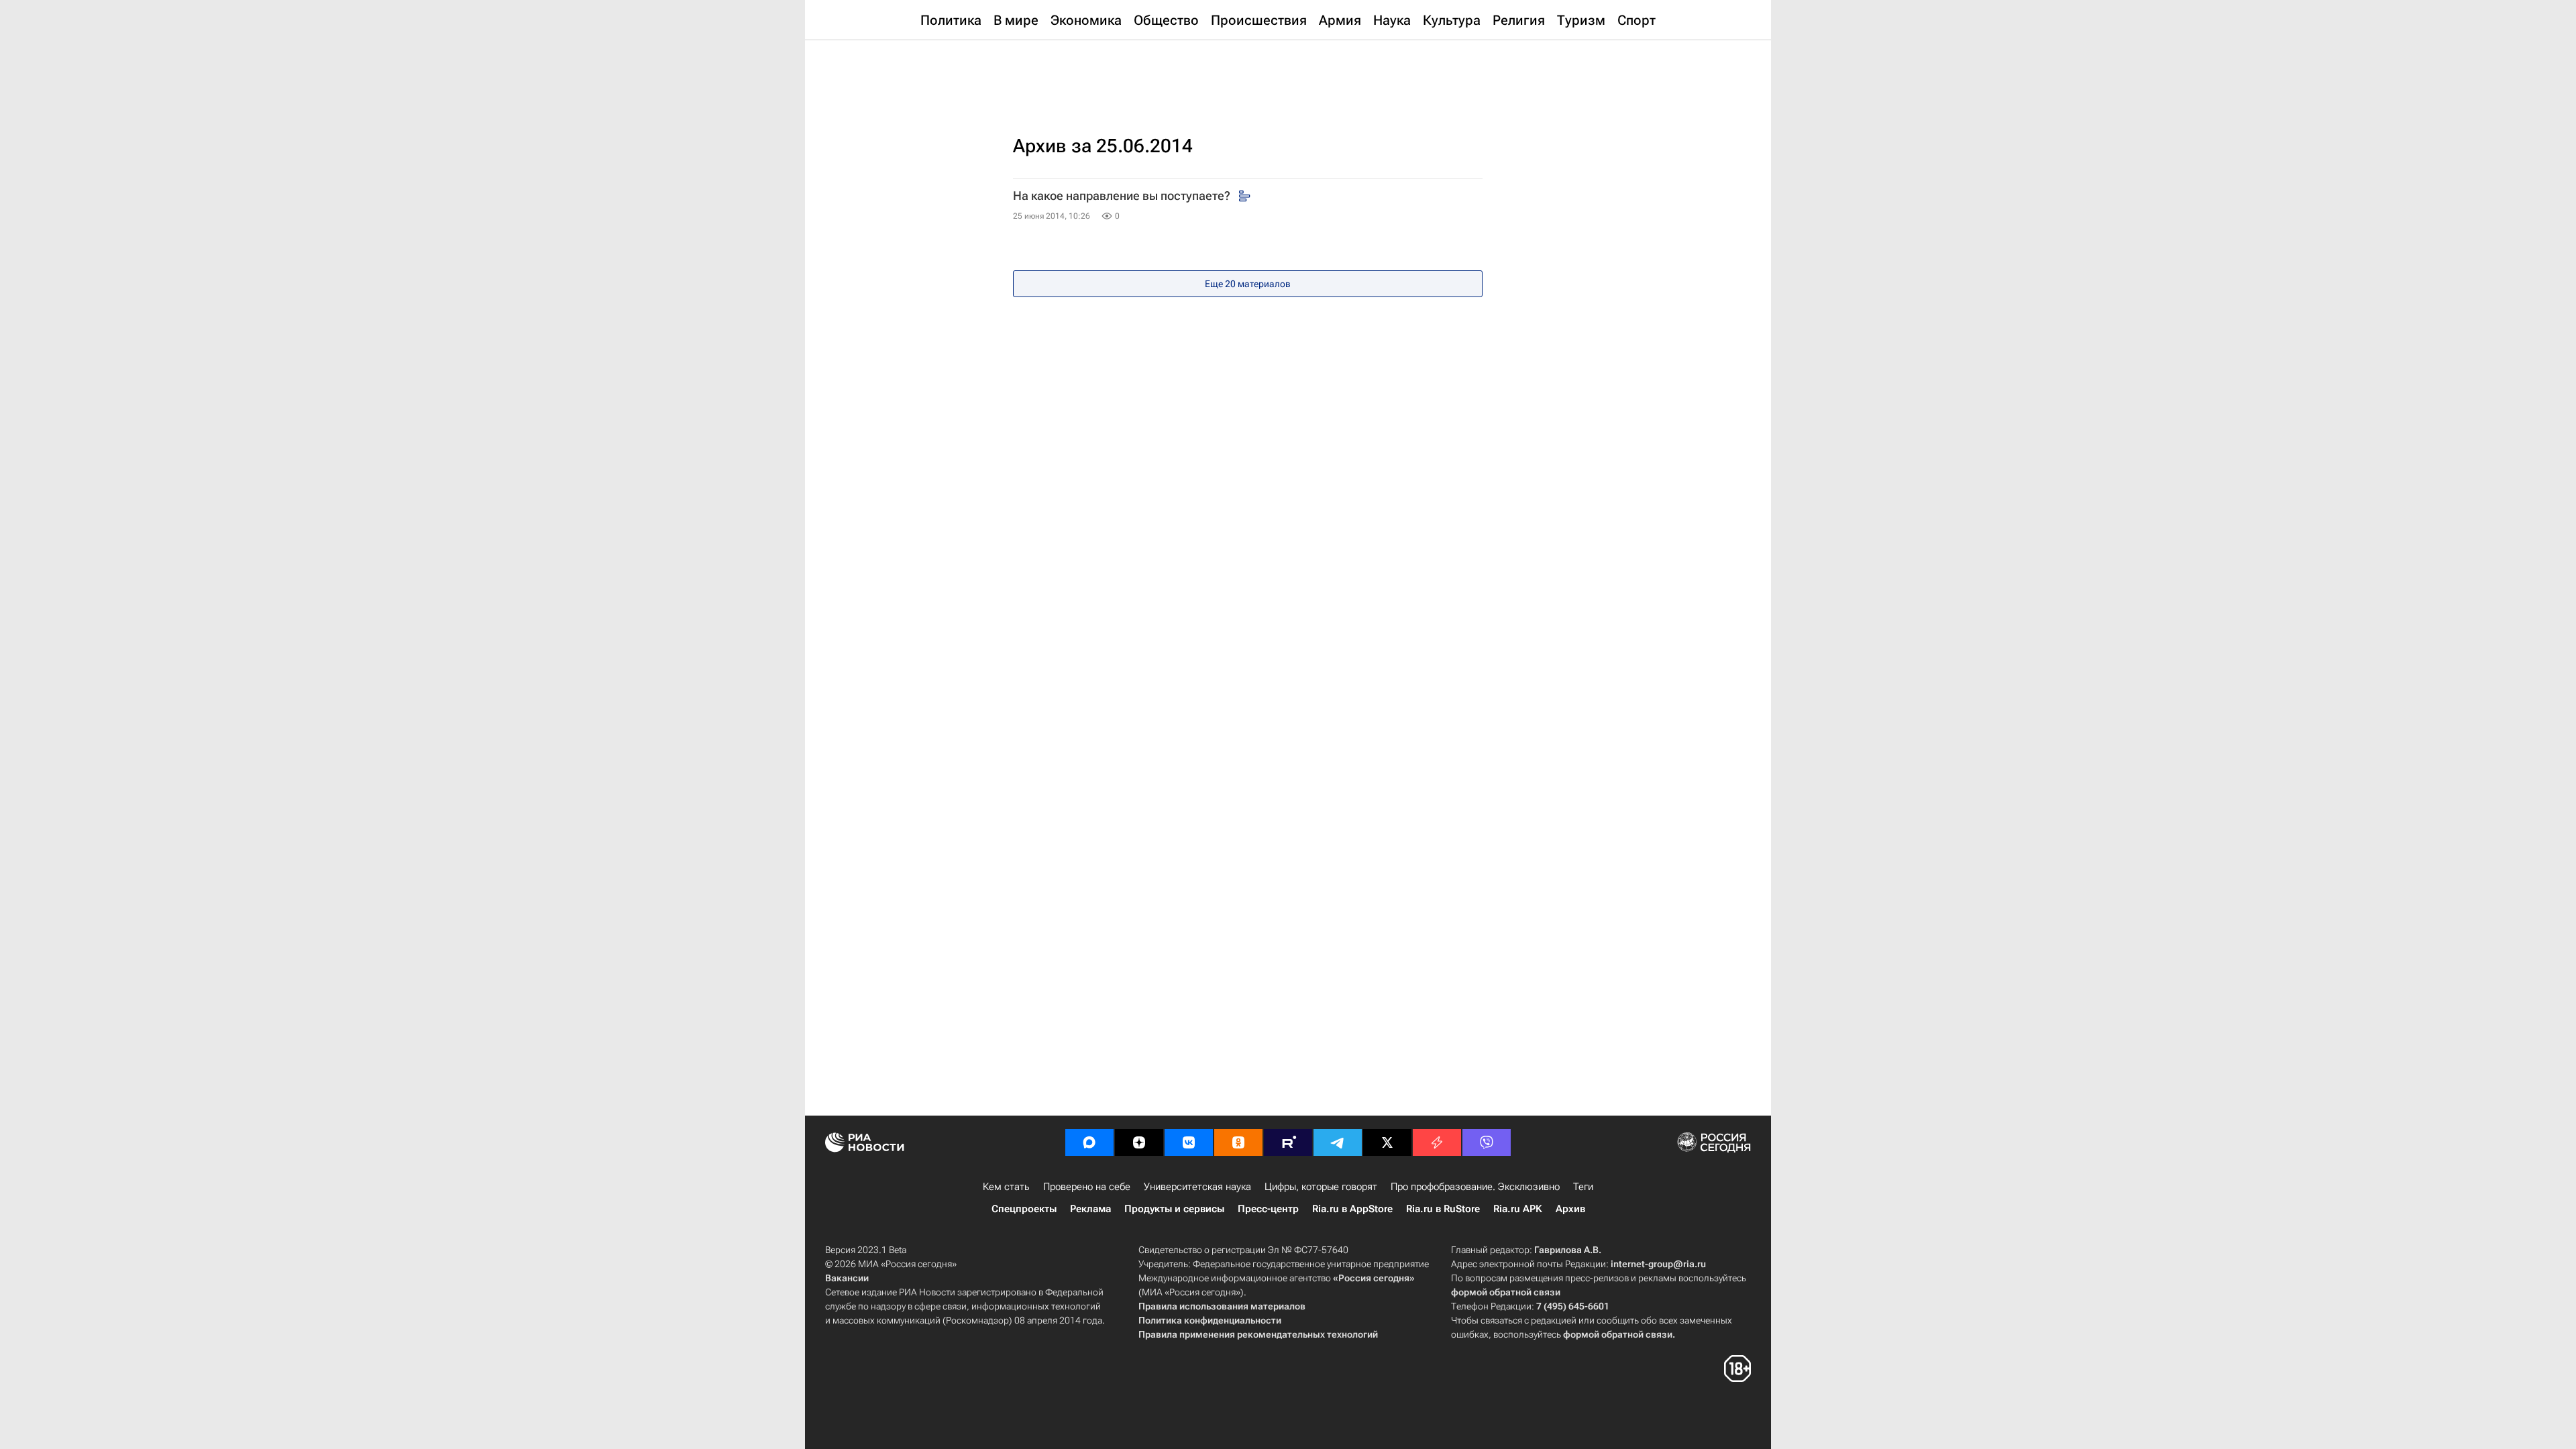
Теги (1583, 1187)
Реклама (1090, 1209)
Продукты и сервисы (1174, 1209)
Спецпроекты (1024, 1209)
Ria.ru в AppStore (1352, 1209)
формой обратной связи (1506, 1292)
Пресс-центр (1268, 1209)
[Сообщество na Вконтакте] (1189, 1142)
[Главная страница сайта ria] (1288, 74)
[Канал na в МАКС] (1089, 1142)
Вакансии (847, 1278)
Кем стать (1006, 1187)
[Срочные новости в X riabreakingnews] (1437, 1142)
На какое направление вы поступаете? (1123, 196)
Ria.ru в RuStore (1443, 1209)
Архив (1570, 1209)
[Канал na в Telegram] (1338, 1142)
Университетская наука (1197, 1187)
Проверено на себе (1087, 1187)
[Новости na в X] (1387, 1142)
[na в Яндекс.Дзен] (1139, 1142)
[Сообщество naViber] (1487, 1142)
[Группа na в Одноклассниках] (1238, 1142)
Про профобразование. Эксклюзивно (1475, 1187)
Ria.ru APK (1518, 1209)
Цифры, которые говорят (1321, 1187)
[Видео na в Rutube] (1288, 1142)
